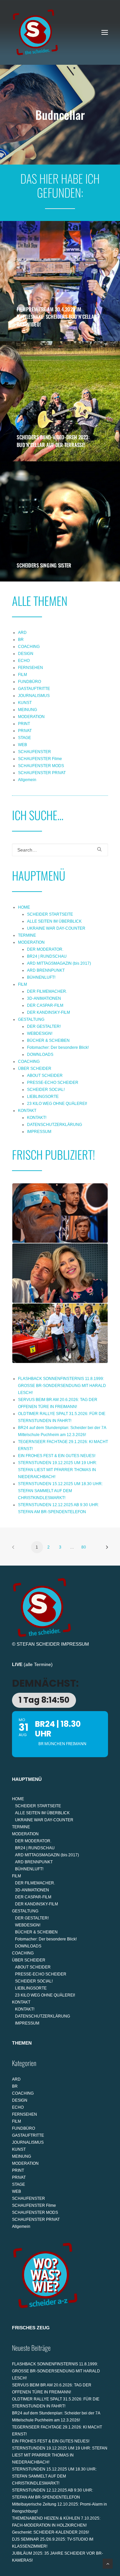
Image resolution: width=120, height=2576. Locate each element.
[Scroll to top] (108, 2563)
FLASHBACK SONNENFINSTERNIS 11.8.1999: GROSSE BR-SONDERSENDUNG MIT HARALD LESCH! (62, 1386)
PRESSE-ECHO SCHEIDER (53, 1083)
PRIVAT (25, 731)
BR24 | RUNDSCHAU (47, 956)
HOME (24, 907)
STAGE (24, 738)
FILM (22, 675)
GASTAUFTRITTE (34, 689)
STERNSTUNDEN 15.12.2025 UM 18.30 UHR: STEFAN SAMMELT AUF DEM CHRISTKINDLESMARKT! (60, 1491)
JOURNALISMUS (34, 696)
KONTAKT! (37, 1118)
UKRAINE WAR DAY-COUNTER (56, 928)
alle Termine (38, 1664)
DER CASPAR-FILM (45, 1005)
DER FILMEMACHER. (47, 991)
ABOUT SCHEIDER (45, 1076)
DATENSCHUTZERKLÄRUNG (54, 1125)
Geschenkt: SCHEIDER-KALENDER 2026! (50, 2532)
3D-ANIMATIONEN (44, 998)
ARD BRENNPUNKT (46, 970)
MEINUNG (27, 710)
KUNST (25, 703)
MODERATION (31, 717)
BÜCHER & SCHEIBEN (48, 1040)
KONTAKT (27, 1111)
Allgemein (27, 780)
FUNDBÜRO (29, 682)
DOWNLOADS (40, 1055)
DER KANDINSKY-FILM (48, 1012)
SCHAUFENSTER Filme (40, 759)
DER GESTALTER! (44, 1026)
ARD (22, 633)
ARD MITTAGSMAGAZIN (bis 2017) (59, 963)
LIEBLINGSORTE (43, 1097)
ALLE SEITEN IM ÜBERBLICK (54, 921)
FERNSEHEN (30, 668)
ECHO (24, 661)
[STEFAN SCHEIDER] (35, 32)
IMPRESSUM (39, 1132)
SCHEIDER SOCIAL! (46, 1090)
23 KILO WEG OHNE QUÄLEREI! (57, 1104)
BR (21, 640)
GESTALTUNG (31, 1019)
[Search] (60, 850)
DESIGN (26, 654)
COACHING (29, 647)
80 (84, 1547)
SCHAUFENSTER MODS (41, 766)
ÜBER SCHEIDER (35, 1069)
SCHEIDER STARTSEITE (50, 914)
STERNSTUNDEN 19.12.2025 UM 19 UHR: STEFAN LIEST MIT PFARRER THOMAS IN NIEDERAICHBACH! (57, 1470)
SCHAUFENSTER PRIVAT (42, 773)
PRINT (24, 724)
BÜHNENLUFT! (41, 977)
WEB (22, 745)
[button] (105, 32)
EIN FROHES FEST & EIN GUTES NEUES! (57, 1456)
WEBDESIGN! (40, 1033)
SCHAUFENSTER (34, 752)
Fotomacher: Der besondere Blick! (58, 1047)
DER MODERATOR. (45, 949)
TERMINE (27, 935)
